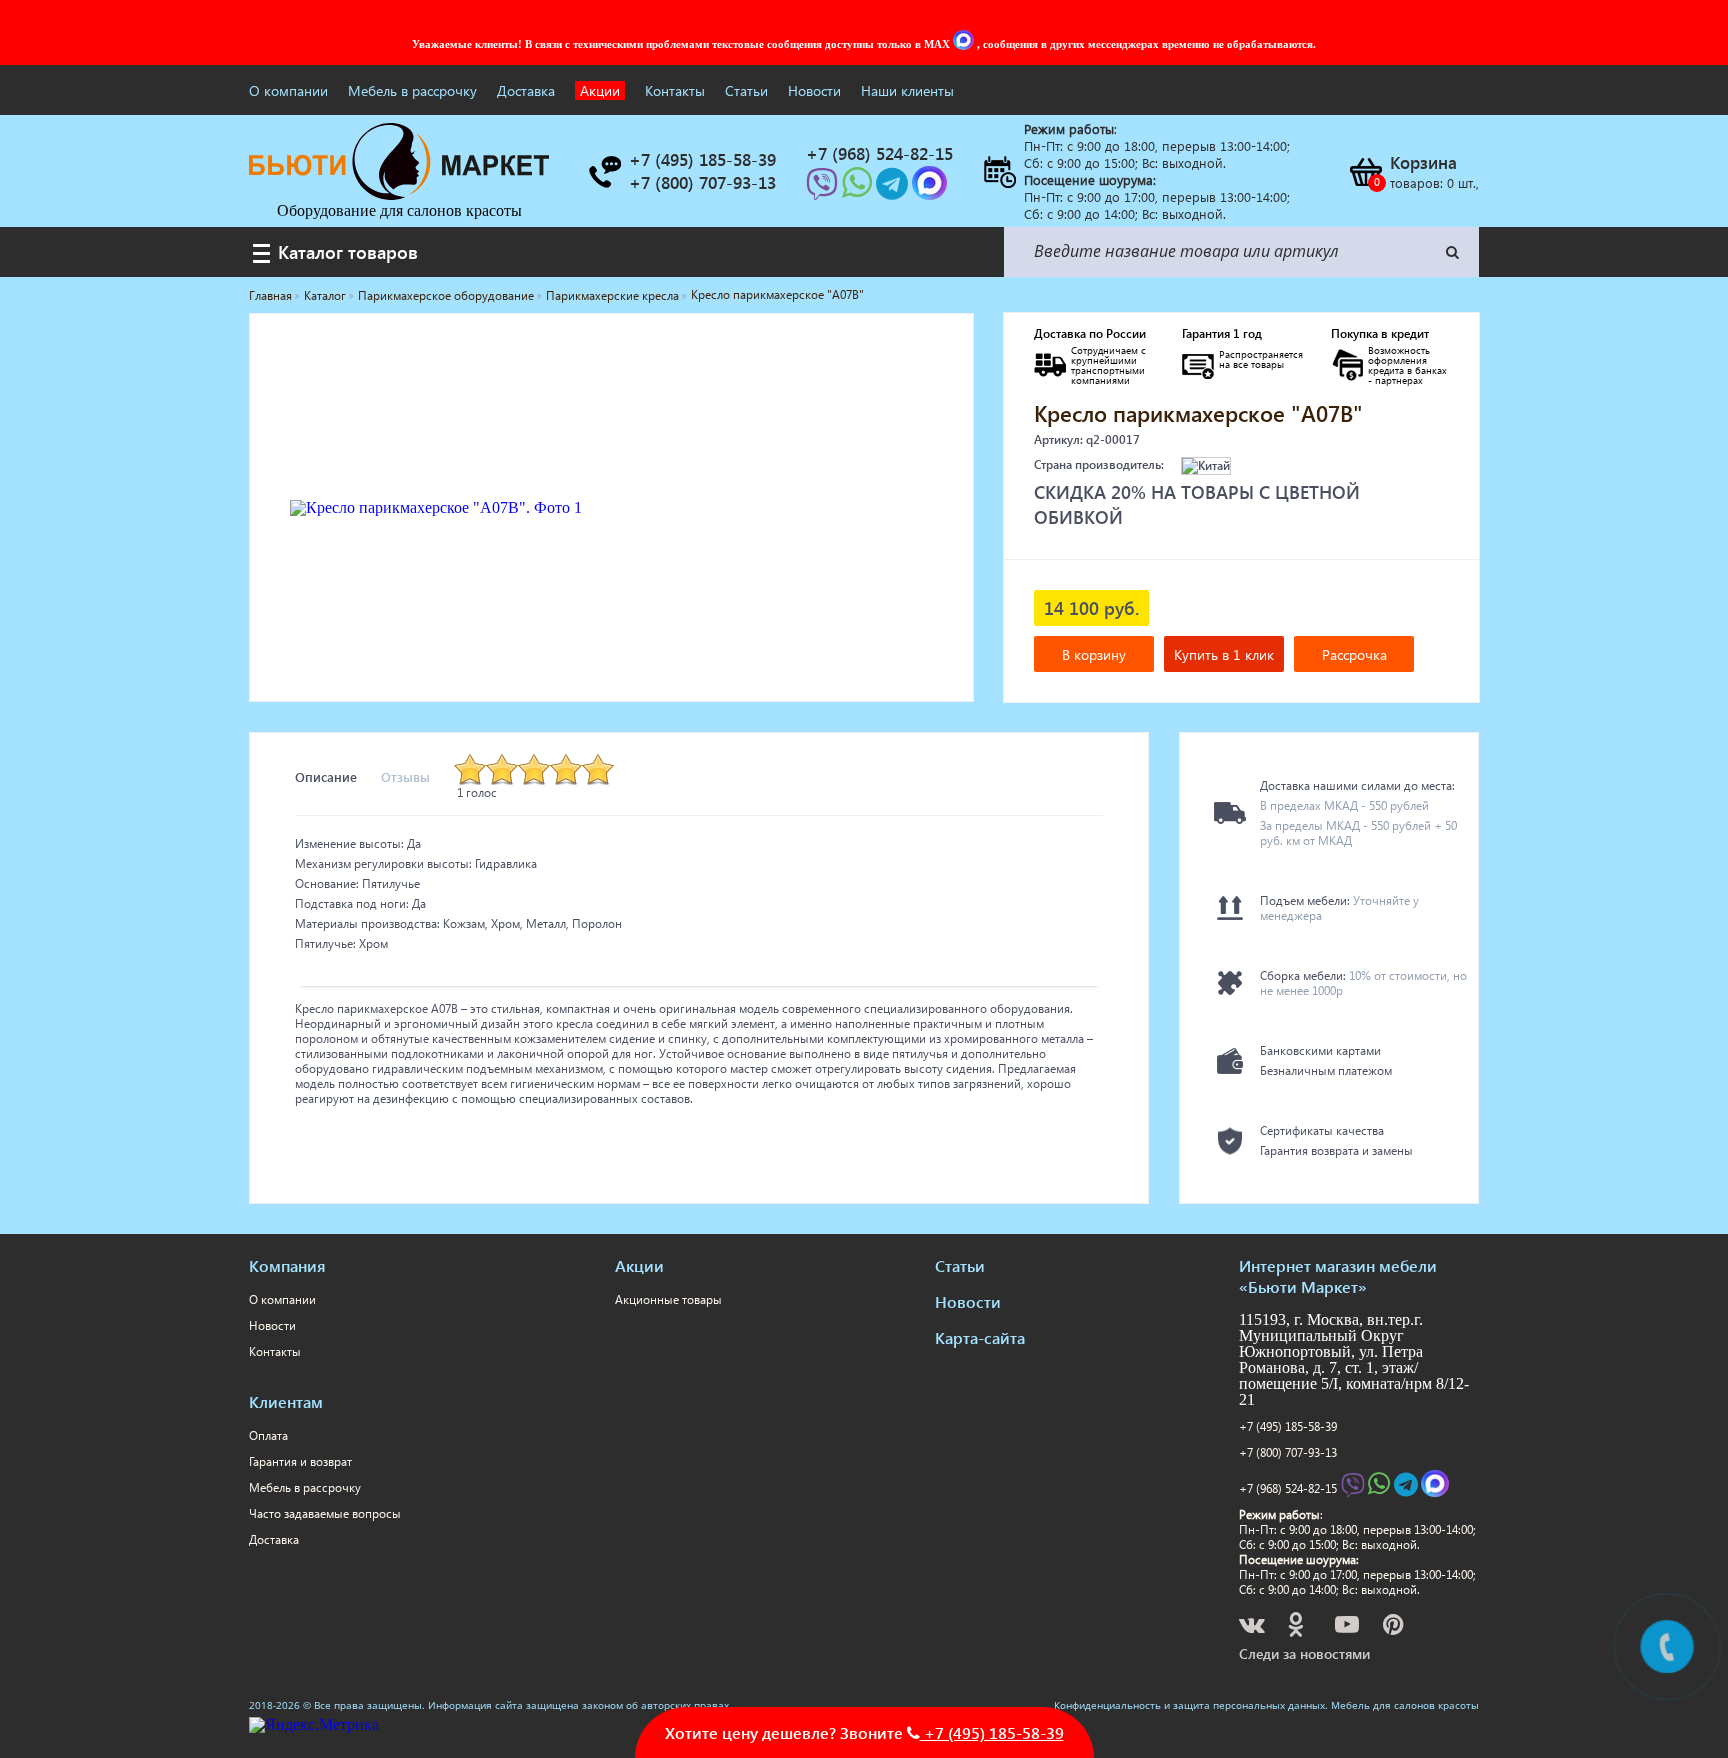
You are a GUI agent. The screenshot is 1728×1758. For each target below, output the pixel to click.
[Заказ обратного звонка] (604, 172)
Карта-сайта (980, 1337)
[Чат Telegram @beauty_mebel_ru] (894, 189)
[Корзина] (1365, 172)
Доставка (526, 90)
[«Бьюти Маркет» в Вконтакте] (1253, 1627)
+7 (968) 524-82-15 (1288, 1488)
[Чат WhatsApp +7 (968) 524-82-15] (859, 189)
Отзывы (405, 776)
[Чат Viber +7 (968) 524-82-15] (824, 189)
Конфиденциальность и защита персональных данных (1189, 1705)
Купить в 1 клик (1224, 654)
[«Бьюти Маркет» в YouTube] (1348, 1627)
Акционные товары (668, 1299)
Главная (270, 295)
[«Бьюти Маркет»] (399, 194)
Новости (814, 90)
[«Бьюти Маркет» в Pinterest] (1395, 1627)
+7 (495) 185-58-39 (1288, 1426)
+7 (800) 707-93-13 (1288, 1452)
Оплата (268, 1435)
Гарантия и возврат (300, 1461)
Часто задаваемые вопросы (325, 1513)
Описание (326, 776)
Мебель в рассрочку (412, 90)
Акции (600, 90)
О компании (288, 90)
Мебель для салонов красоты (1405, 1705)
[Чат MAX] (965, 44)
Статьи (746, 90)
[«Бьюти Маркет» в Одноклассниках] (1297, 1627)
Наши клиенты (907, 90)
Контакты (675, 90)
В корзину (1094, 654)
